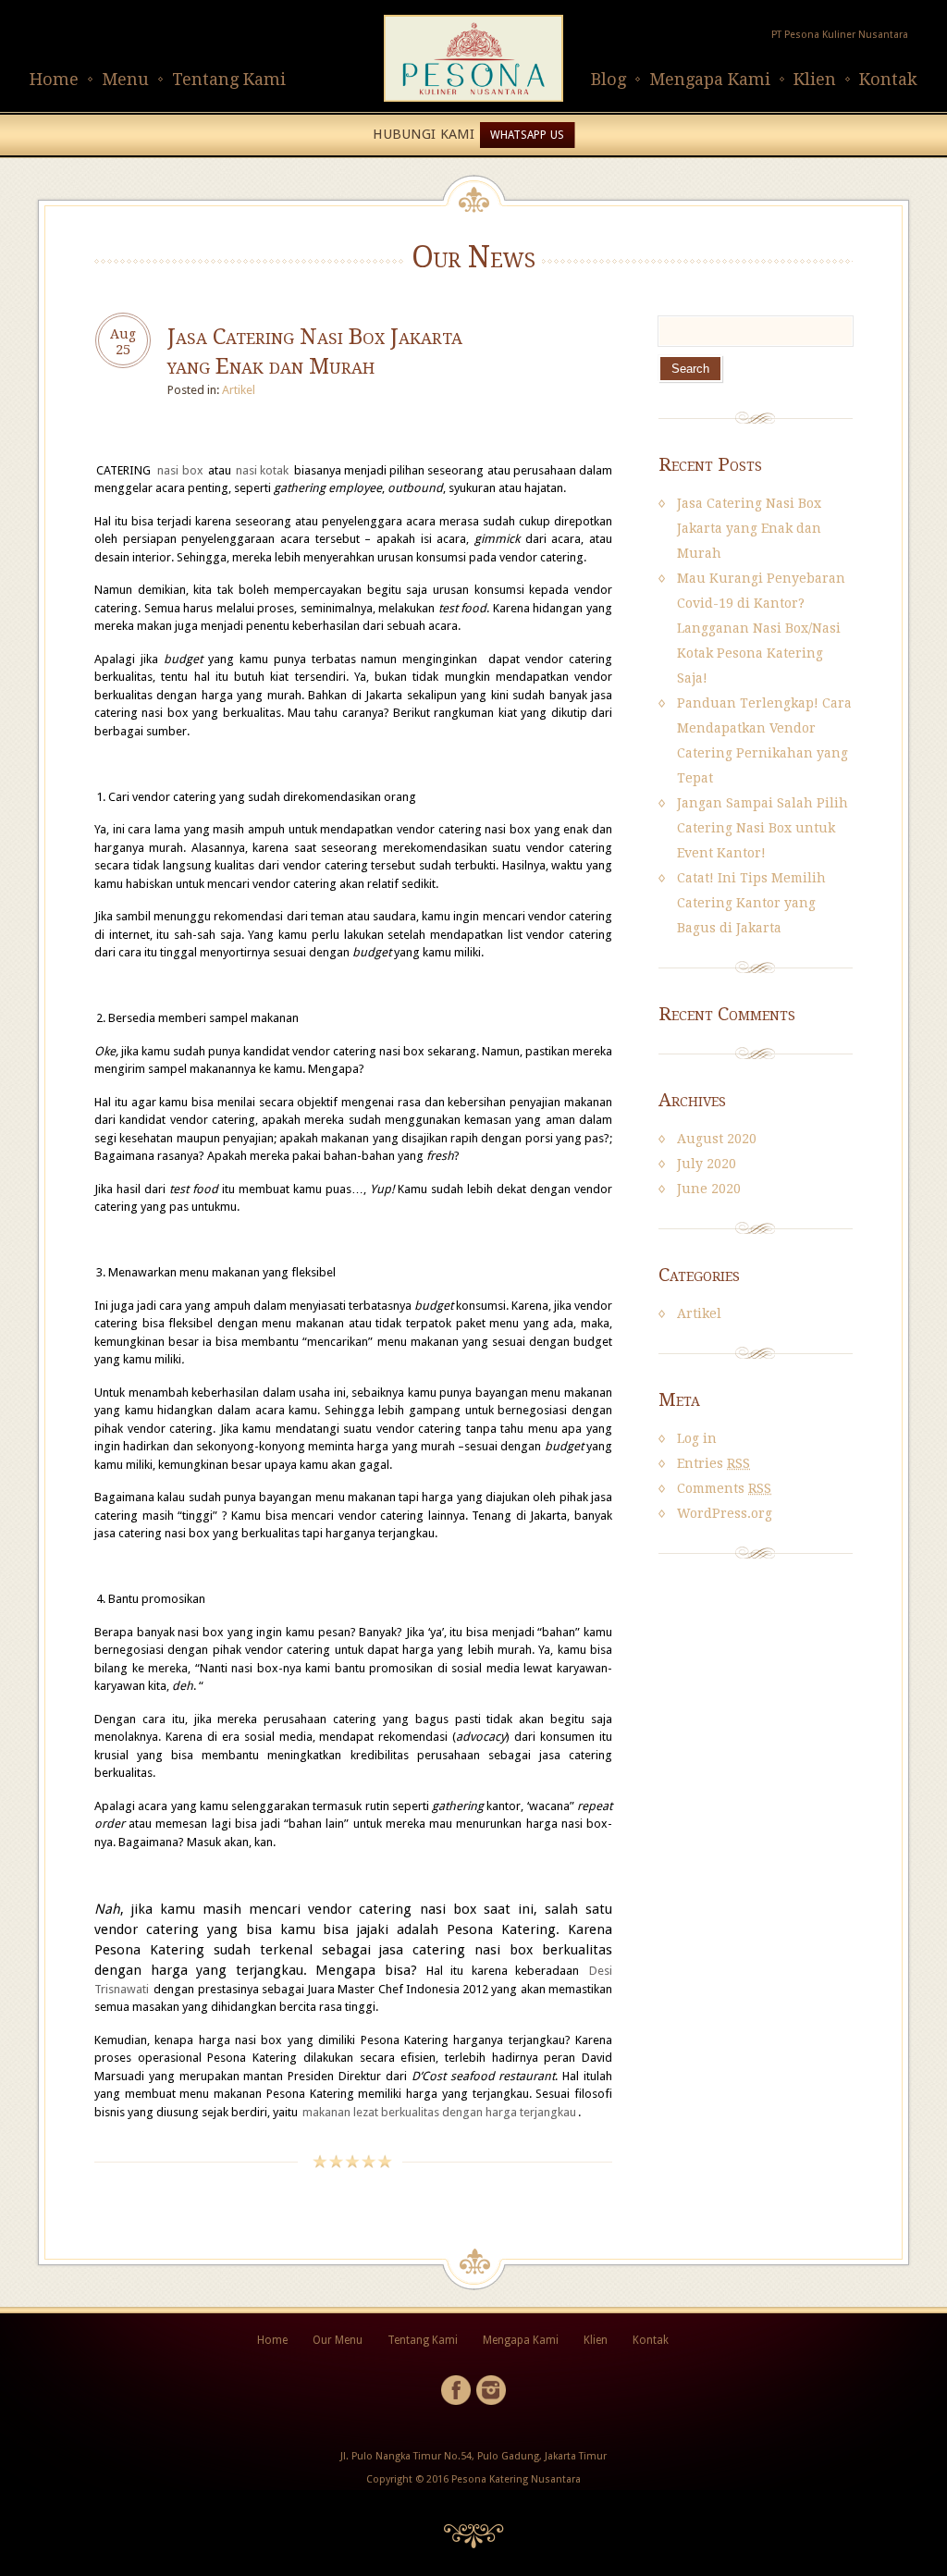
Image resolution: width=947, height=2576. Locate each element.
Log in (697, 1438)
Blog (609, 79)
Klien (815, 79)
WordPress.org (725, 1513)
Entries (713, 1463)
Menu (125, 79)
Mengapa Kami (710, 79)
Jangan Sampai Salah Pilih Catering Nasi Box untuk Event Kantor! (763, 828)
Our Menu (338, 2340)
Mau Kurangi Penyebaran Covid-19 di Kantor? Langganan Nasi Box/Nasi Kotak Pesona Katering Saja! (761, 628)
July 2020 (707, 1164)
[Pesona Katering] (473, 98)
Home (54, 79)
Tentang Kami (229, 79)
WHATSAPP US (527, 135)
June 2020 (709, 1189)
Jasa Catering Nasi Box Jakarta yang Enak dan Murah (749, 528)
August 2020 (717, 1139)
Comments (724, 1488)
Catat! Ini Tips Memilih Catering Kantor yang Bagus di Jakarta (751, 903)
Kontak (888, 79)
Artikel (239, 390)
